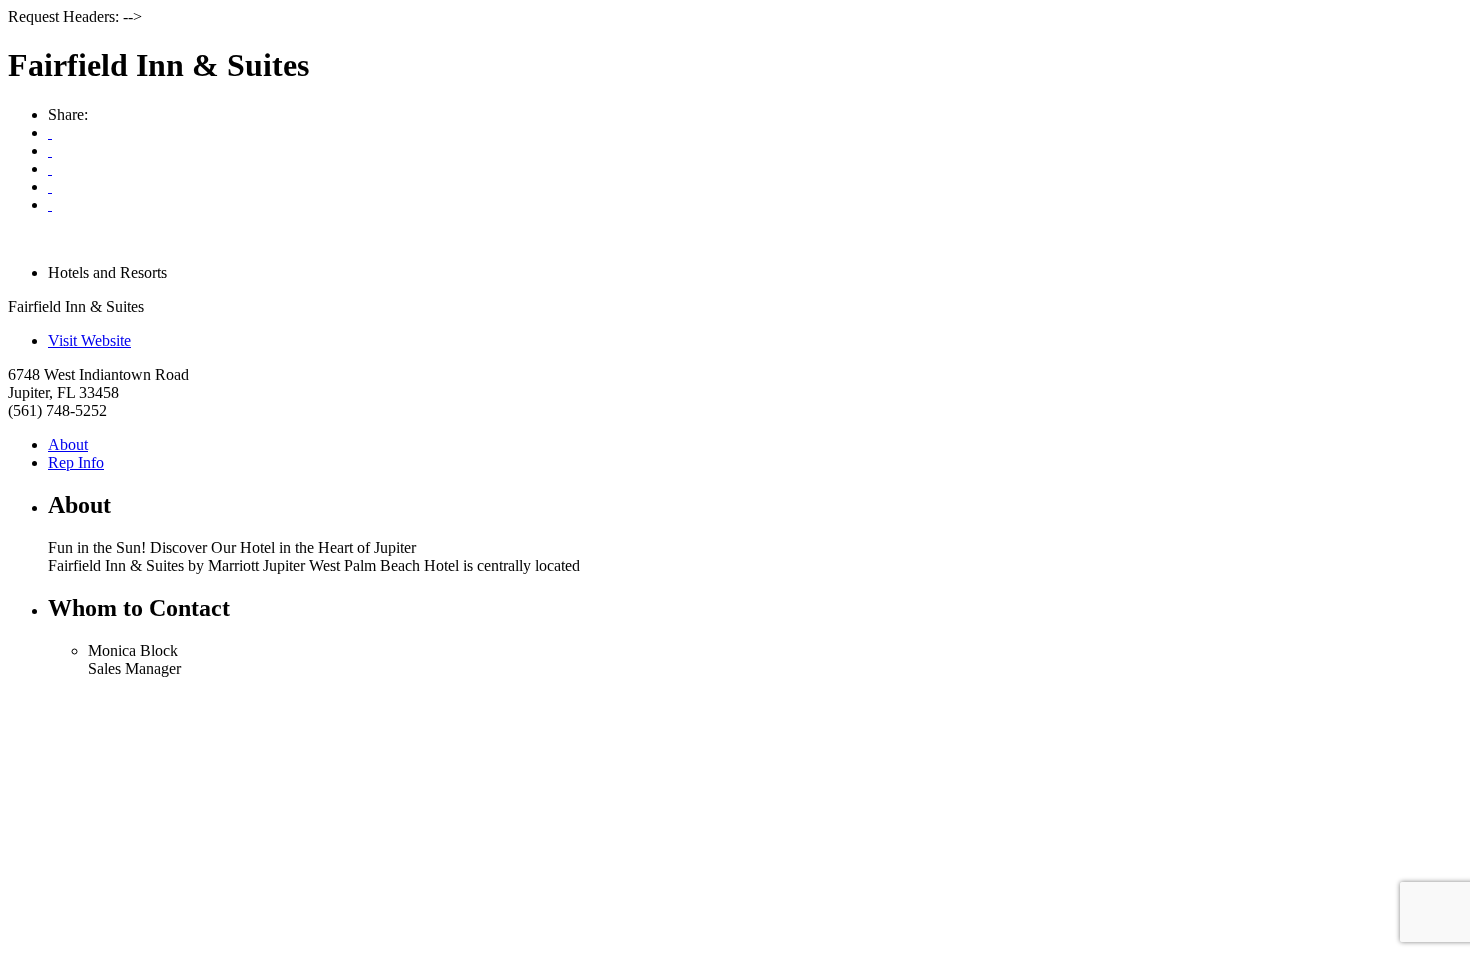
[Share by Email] (50, 150)
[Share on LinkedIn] (50, 204)
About (68, 444)
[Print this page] (50, 132)
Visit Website (89, 340)
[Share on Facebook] (50, 168)
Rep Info (76, 462)
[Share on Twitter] (50, 186)
